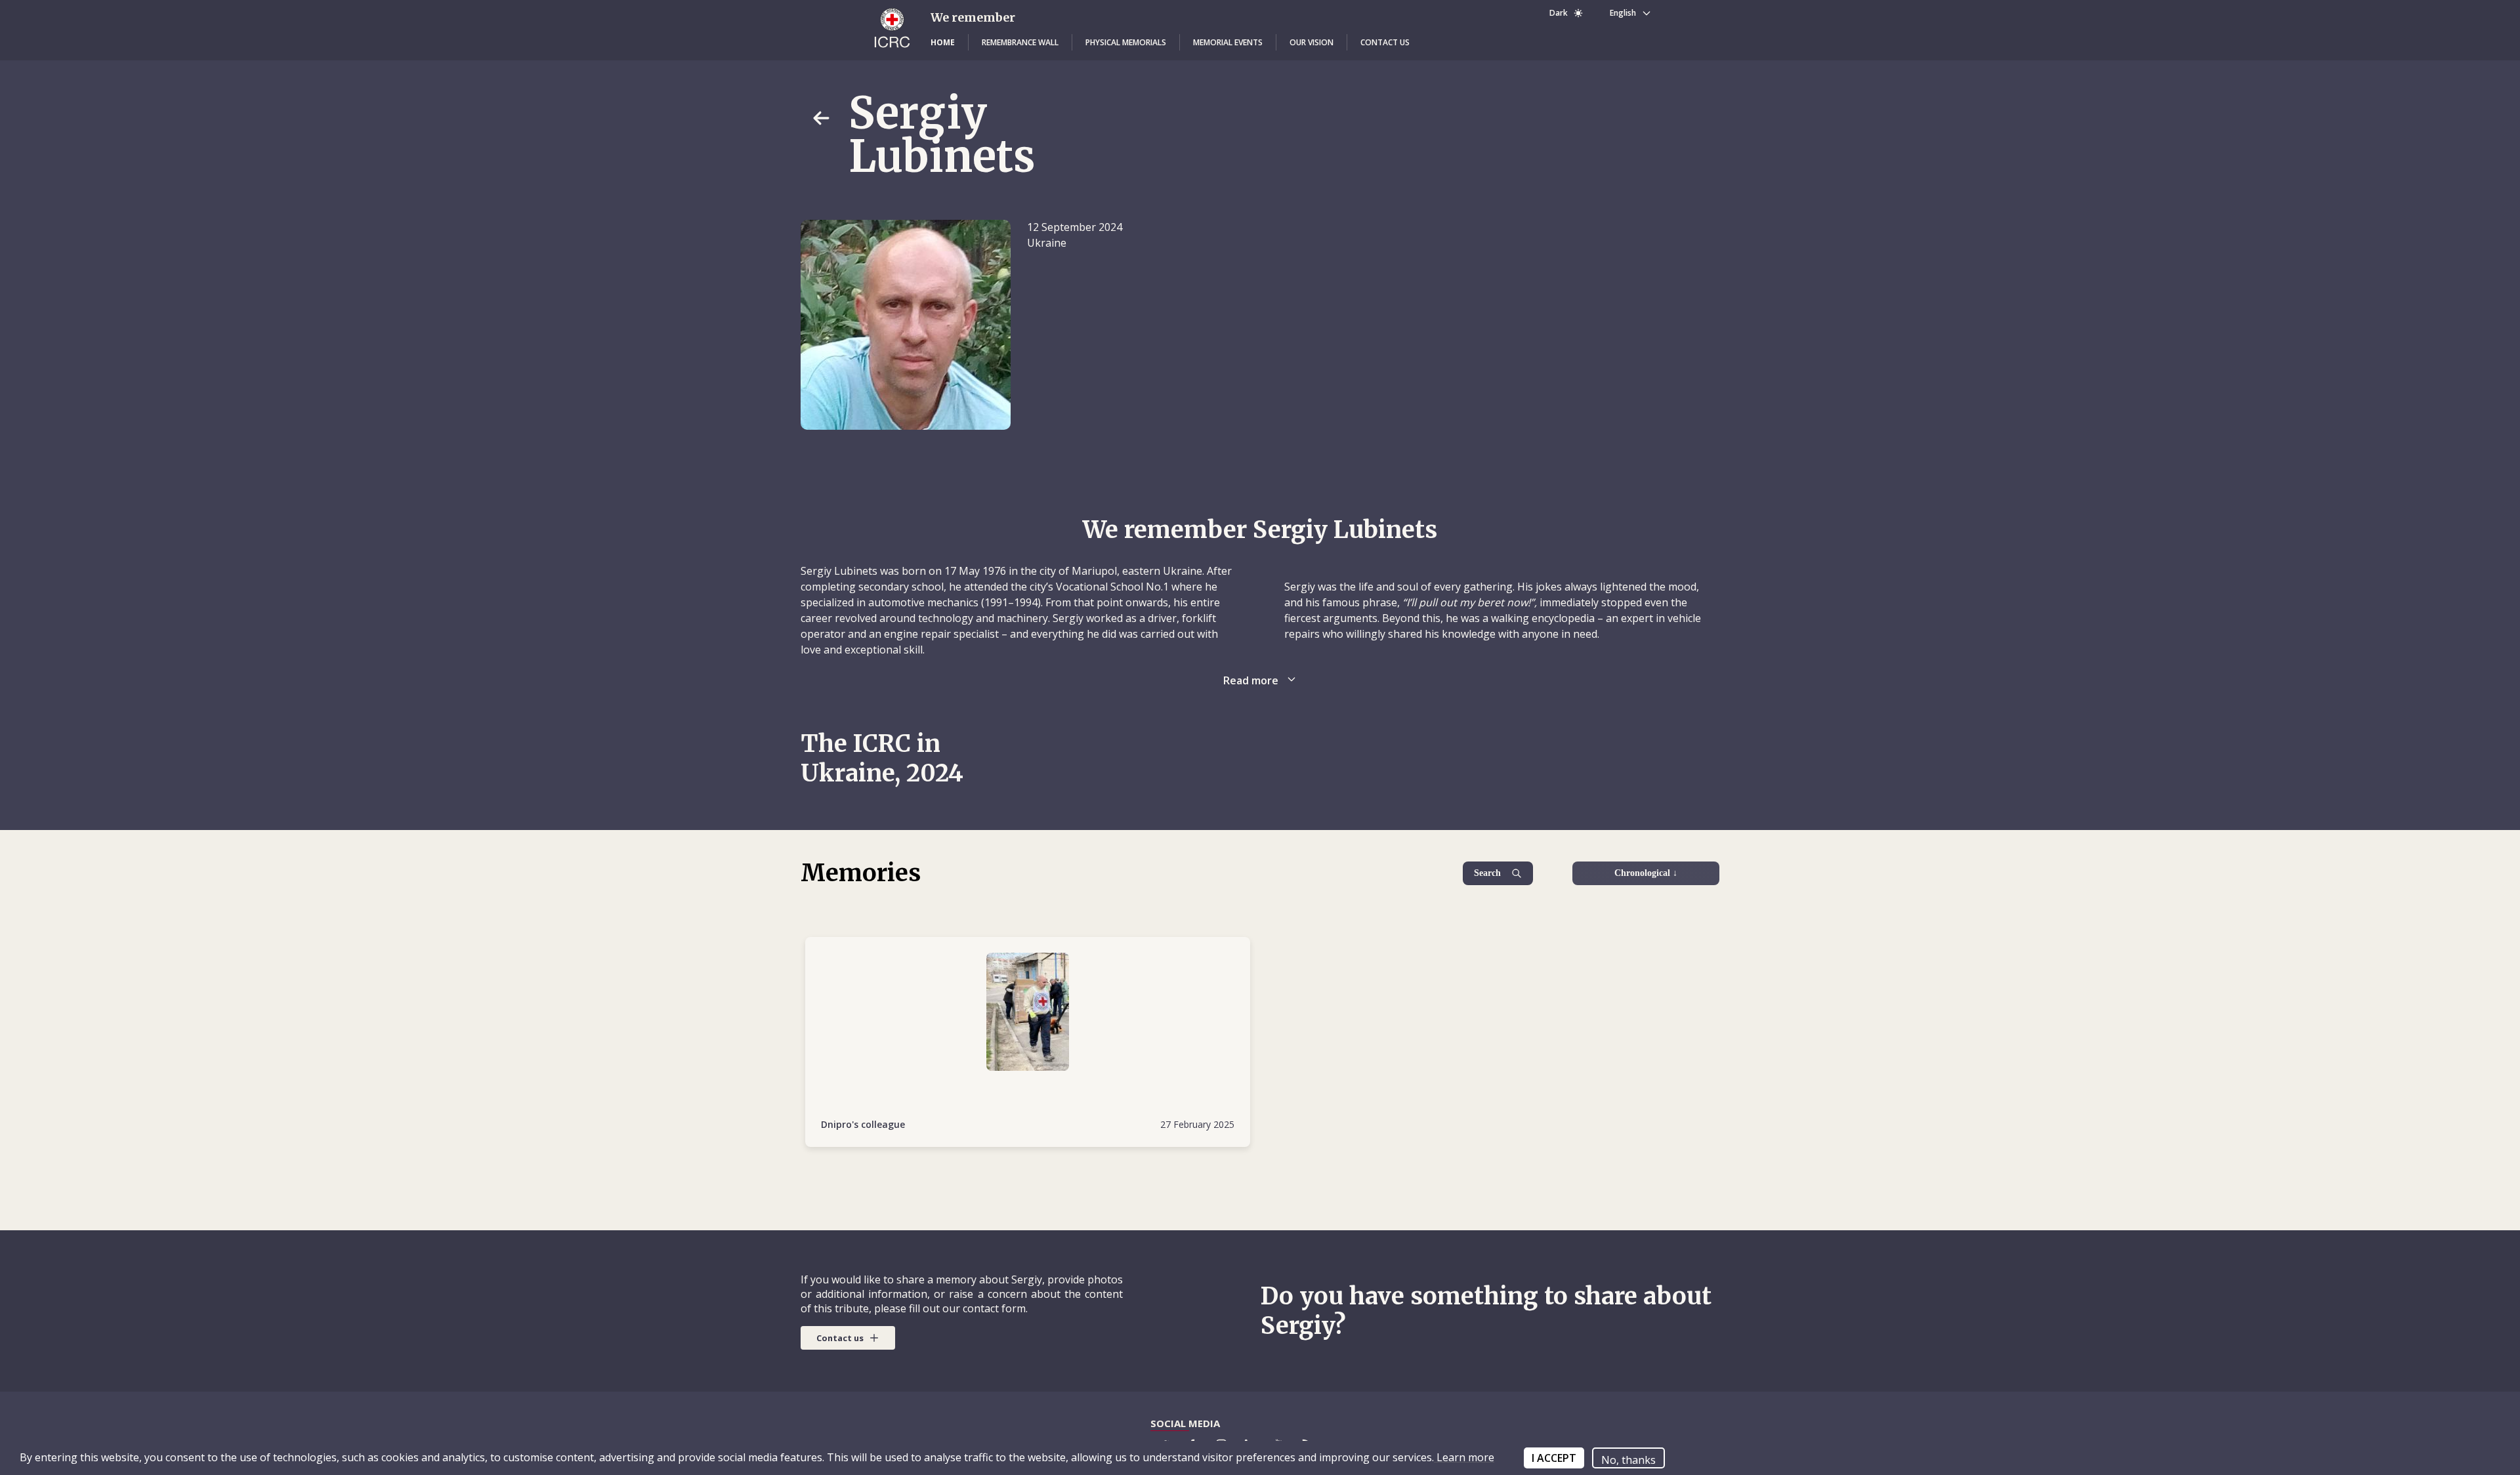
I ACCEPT (1554, 1458)
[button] (943, 43)
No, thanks (1628, 1460)
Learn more (1464, 1457)
